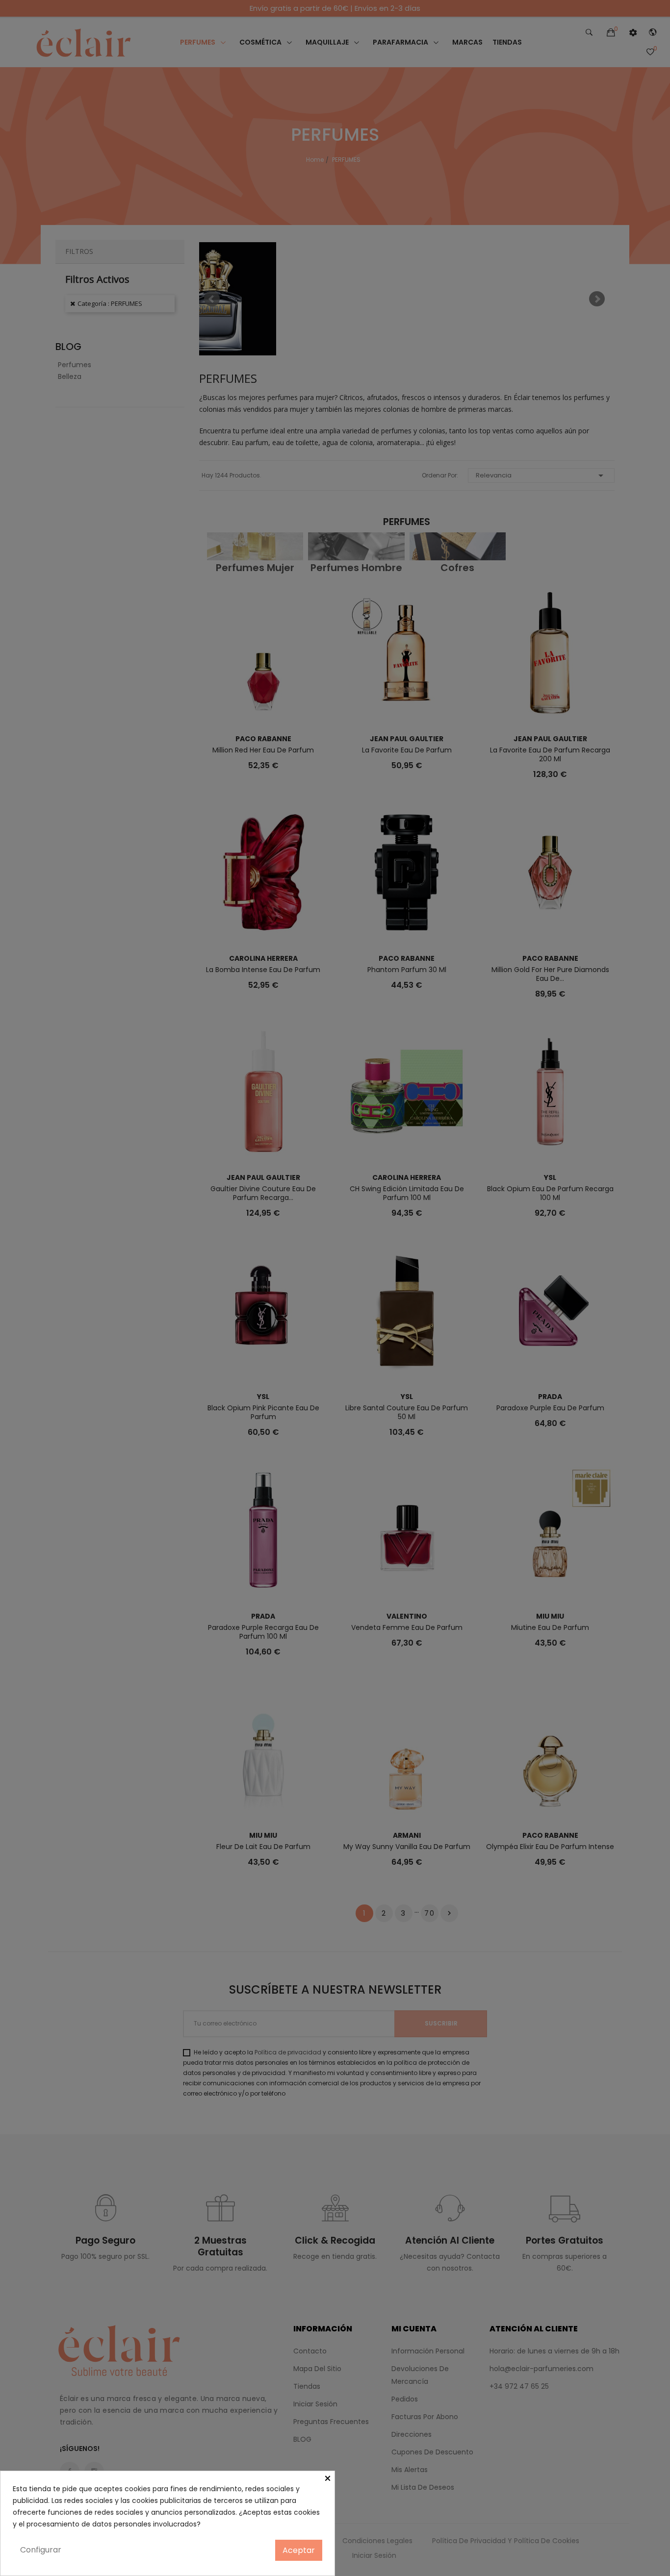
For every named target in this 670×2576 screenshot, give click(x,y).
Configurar (41, 2550)
